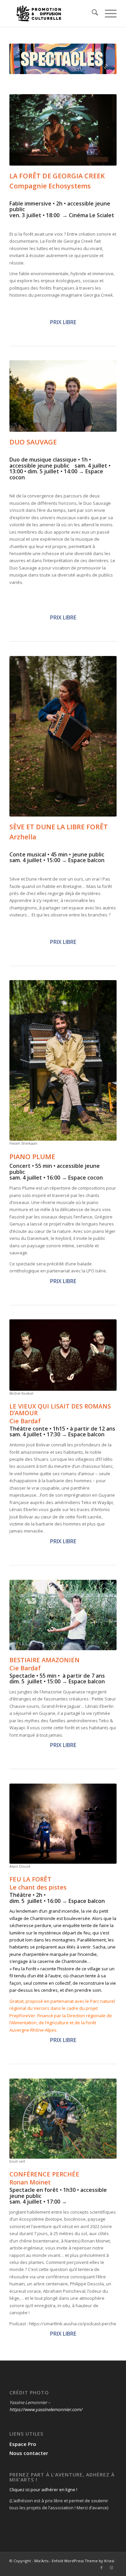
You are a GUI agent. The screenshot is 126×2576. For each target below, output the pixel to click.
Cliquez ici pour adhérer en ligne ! (43, 2490)
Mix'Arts (41, 2561)
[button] (53, 2174)
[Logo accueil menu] (52, 13)
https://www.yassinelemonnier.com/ (46, 2409)
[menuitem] (92, 13)
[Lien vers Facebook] (101, 2568)
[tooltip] (53, 2174)
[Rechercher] (92, 13)
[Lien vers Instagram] (112, 2568)
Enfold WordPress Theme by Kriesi (83, 2561)
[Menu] (107, 13)
